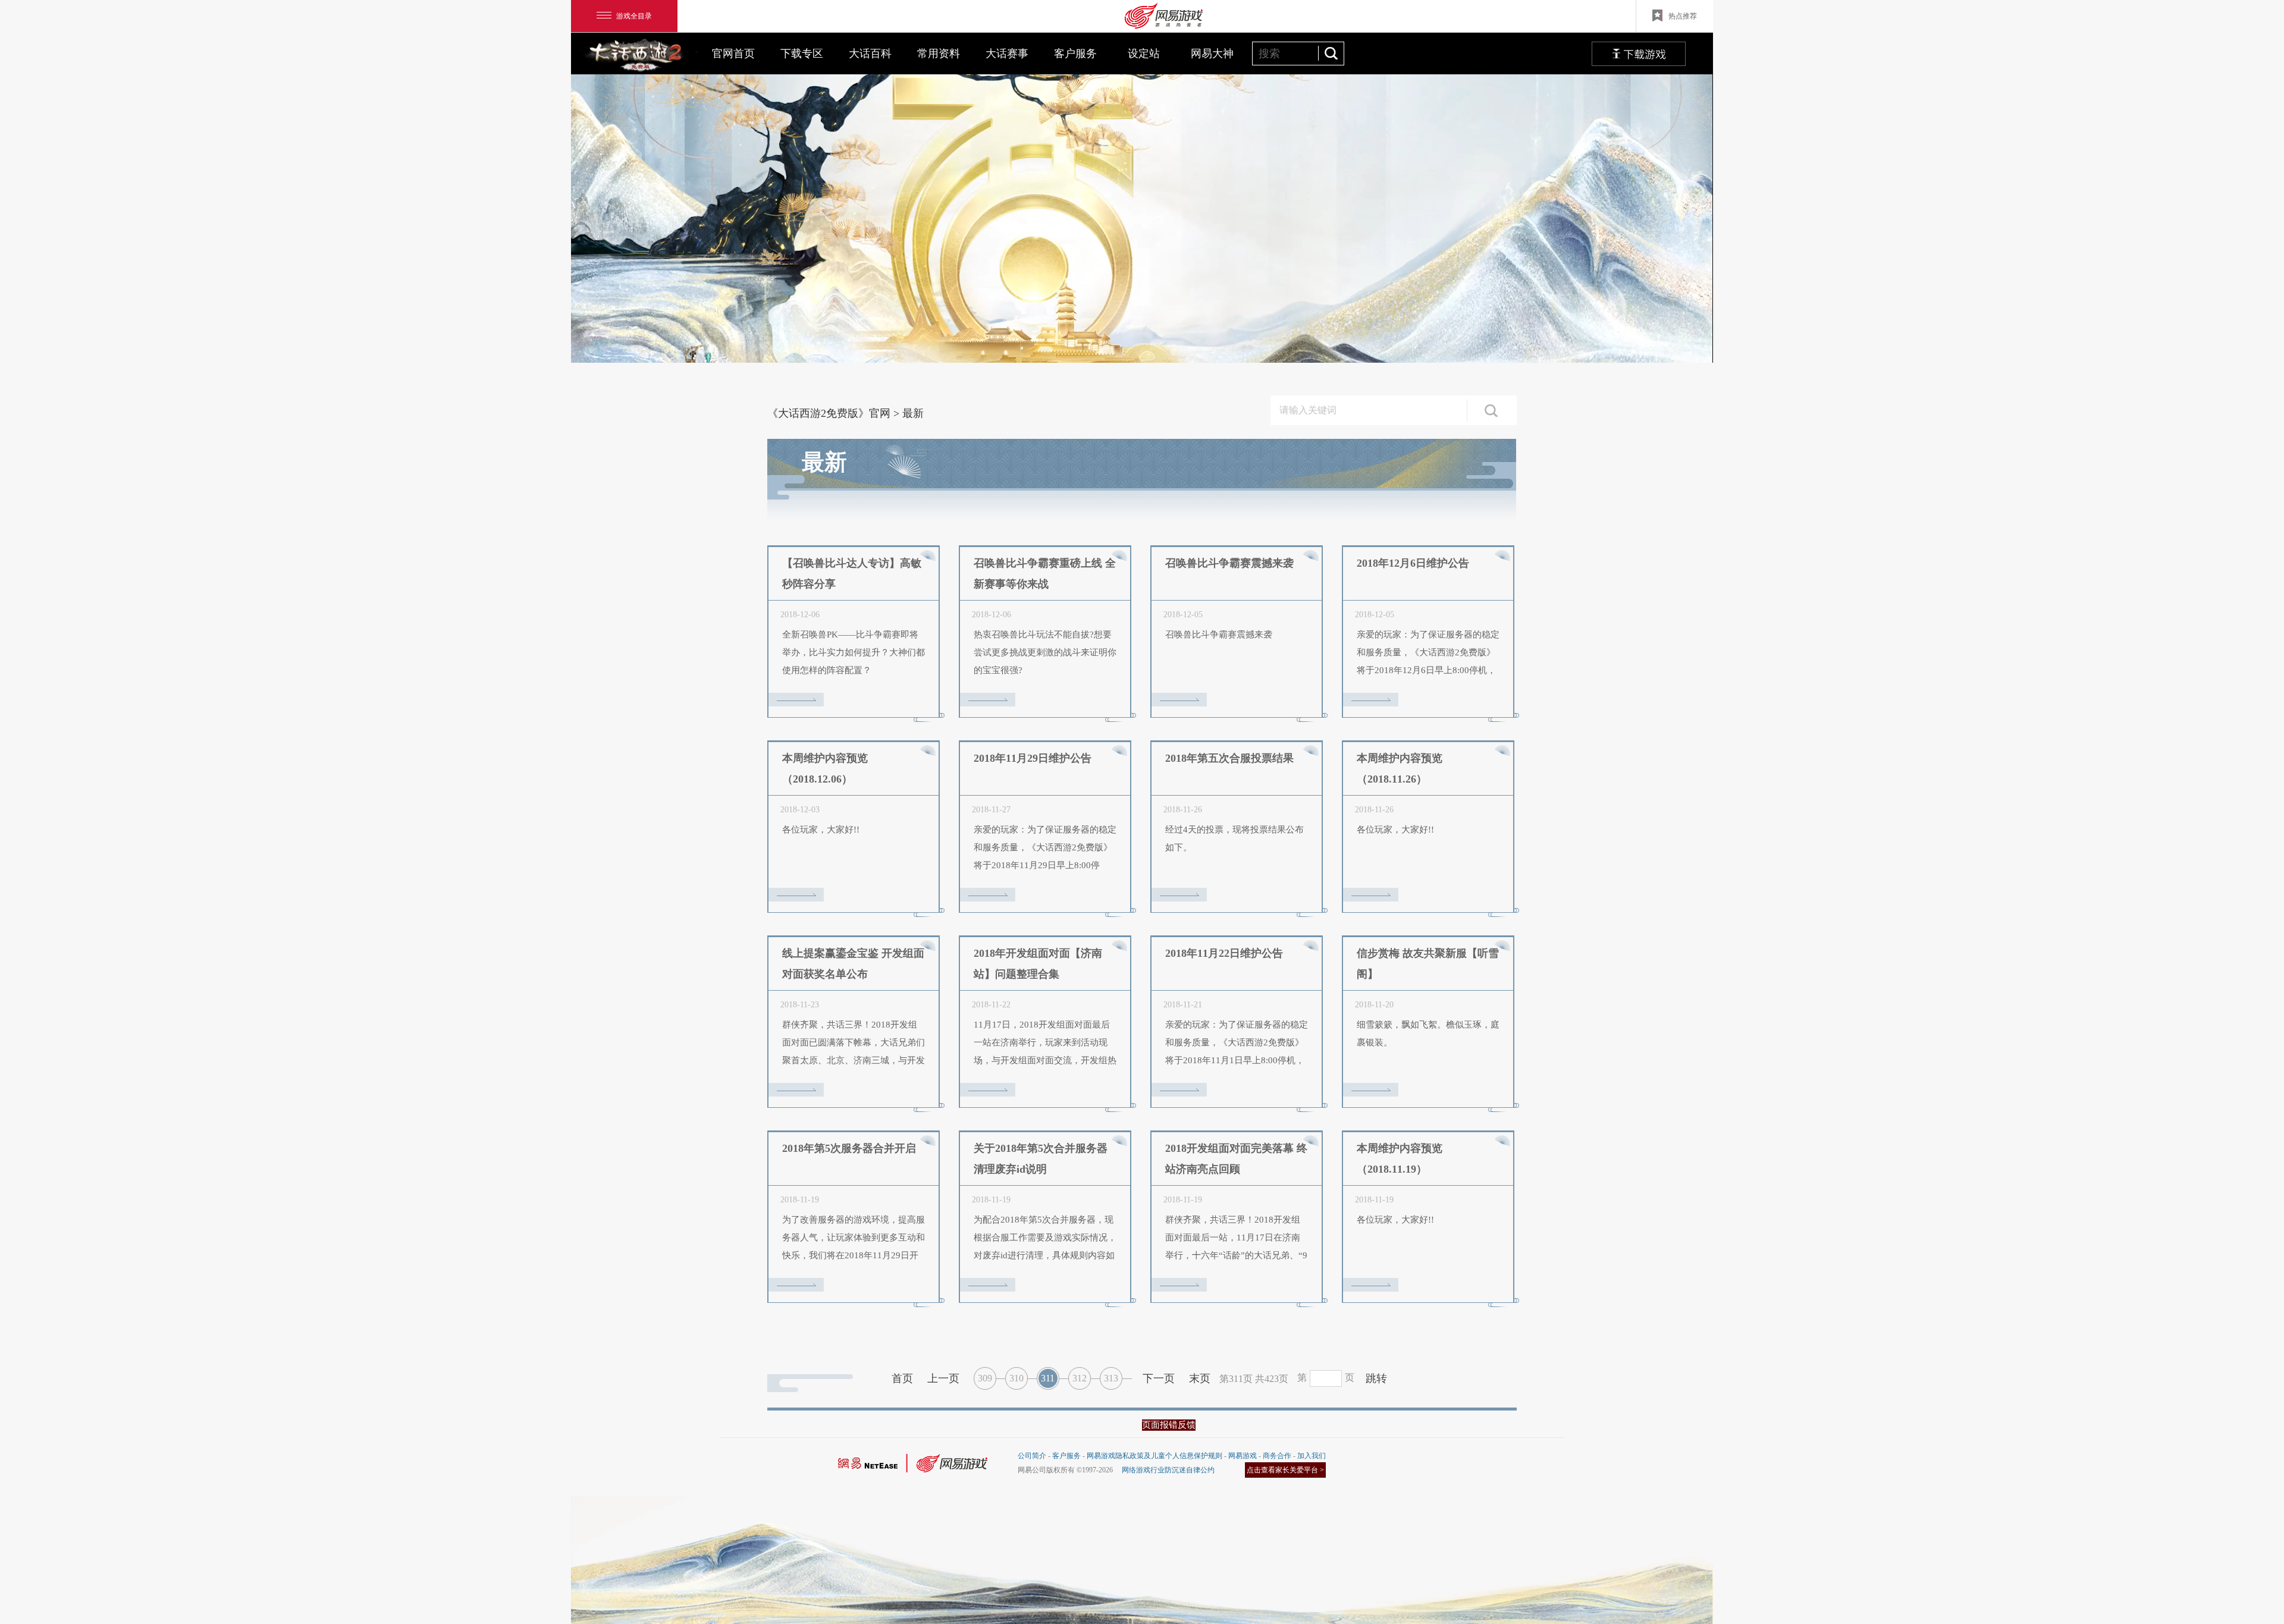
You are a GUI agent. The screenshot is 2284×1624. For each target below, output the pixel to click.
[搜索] (1331, 53)
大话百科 (870, 54)
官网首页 (733, 54)
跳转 (1376, 1378)
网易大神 (1212, 54)
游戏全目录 (634, 16)
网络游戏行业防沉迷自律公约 (1168, 1470)
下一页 (1159, 1378)
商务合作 (1277, 1456)
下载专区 (802, 54)
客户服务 (1075, 54)
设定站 (1144, 54)
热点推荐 (1683, 16)
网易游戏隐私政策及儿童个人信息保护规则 (1154, 1456)
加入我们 (1312, 1456)
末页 (1200, 1378)
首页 (902, 1378)
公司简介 (1032, 1456)
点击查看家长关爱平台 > (1285, 1470)
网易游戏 (1243, 1456)
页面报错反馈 (1169, 1425)
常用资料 (939, 54)
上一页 (943, 1378)
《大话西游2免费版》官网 (829, 413)
